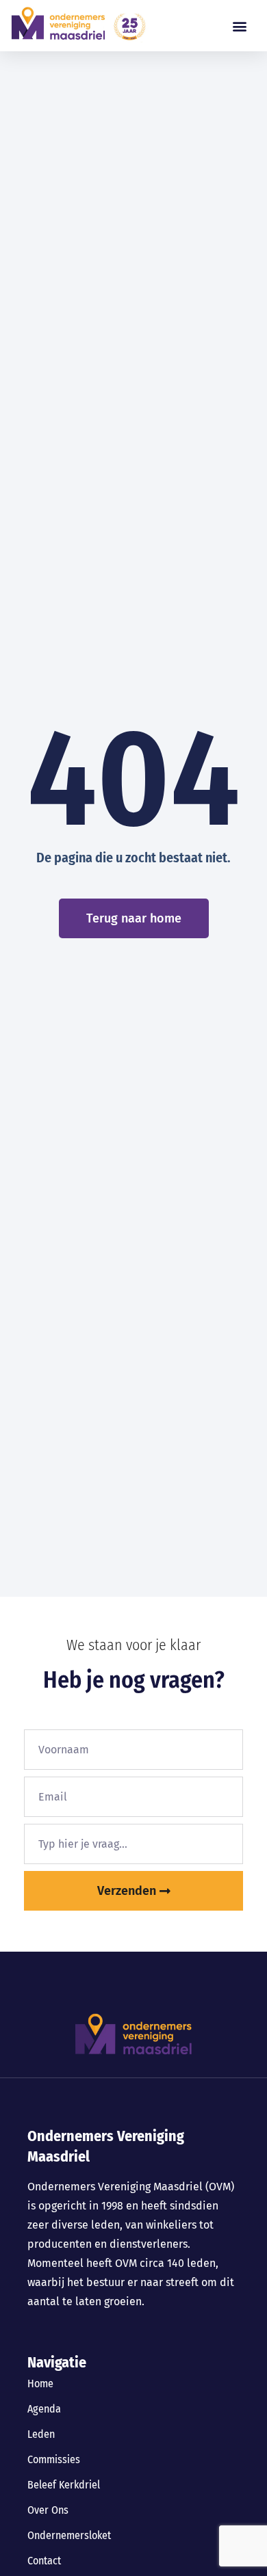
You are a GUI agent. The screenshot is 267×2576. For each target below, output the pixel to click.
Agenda (44, 2409)
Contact (44, 2561)
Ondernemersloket (69, 2535)
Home (40, 2384)
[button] (239, 26)
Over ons (48, 2510)
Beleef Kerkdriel (64, 2485)
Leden (41, 2434)
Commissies (54, 2459)
